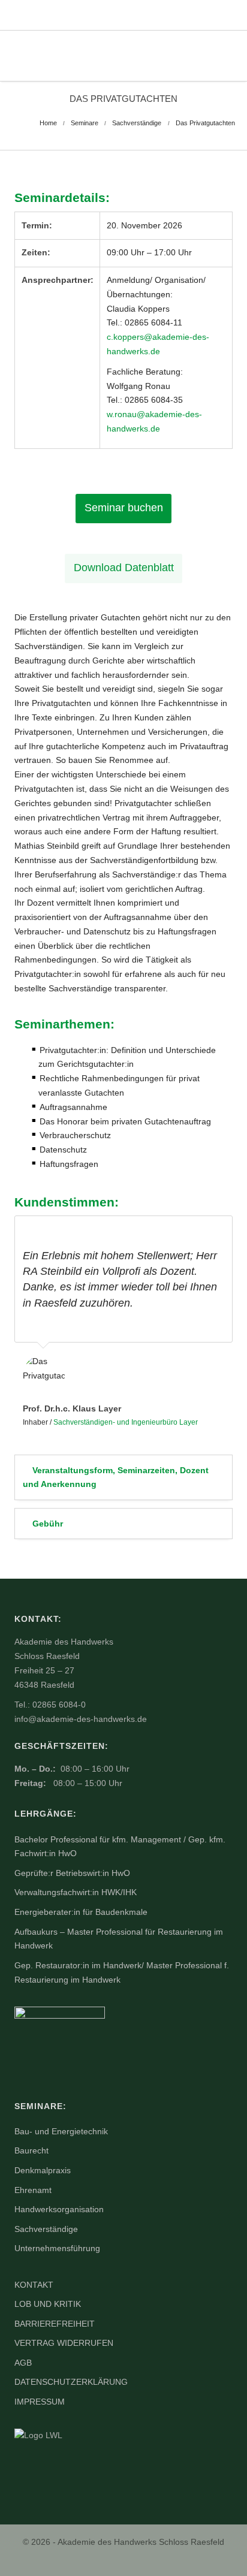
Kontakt (34, 2285)
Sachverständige (137, 123)
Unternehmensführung (57, 2248)
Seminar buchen (124, 508)
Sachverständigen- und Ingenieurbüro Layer (126, 1422)
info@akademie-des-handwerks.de (81, 1719)
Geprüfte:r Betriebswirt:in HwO (72, 1873)
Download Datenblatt (124, 568)
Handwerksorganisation (59, 2209)
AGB (23, 2363)
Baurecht (31, 2150)
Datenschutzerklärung (71, 2382)
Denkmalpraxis (43, 2170)
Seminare (85, 123)
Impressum (40, 2402)
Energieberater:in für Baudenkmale (81, 1912)
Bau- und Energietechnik (61, 2131)
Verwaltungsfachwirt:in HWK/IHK (76, 1892)
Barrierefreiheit (55, 2324)
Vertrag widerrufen (64, 2343)
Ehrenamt (33, 2190)
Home (48, 123)
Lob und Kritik (48, 2304)
